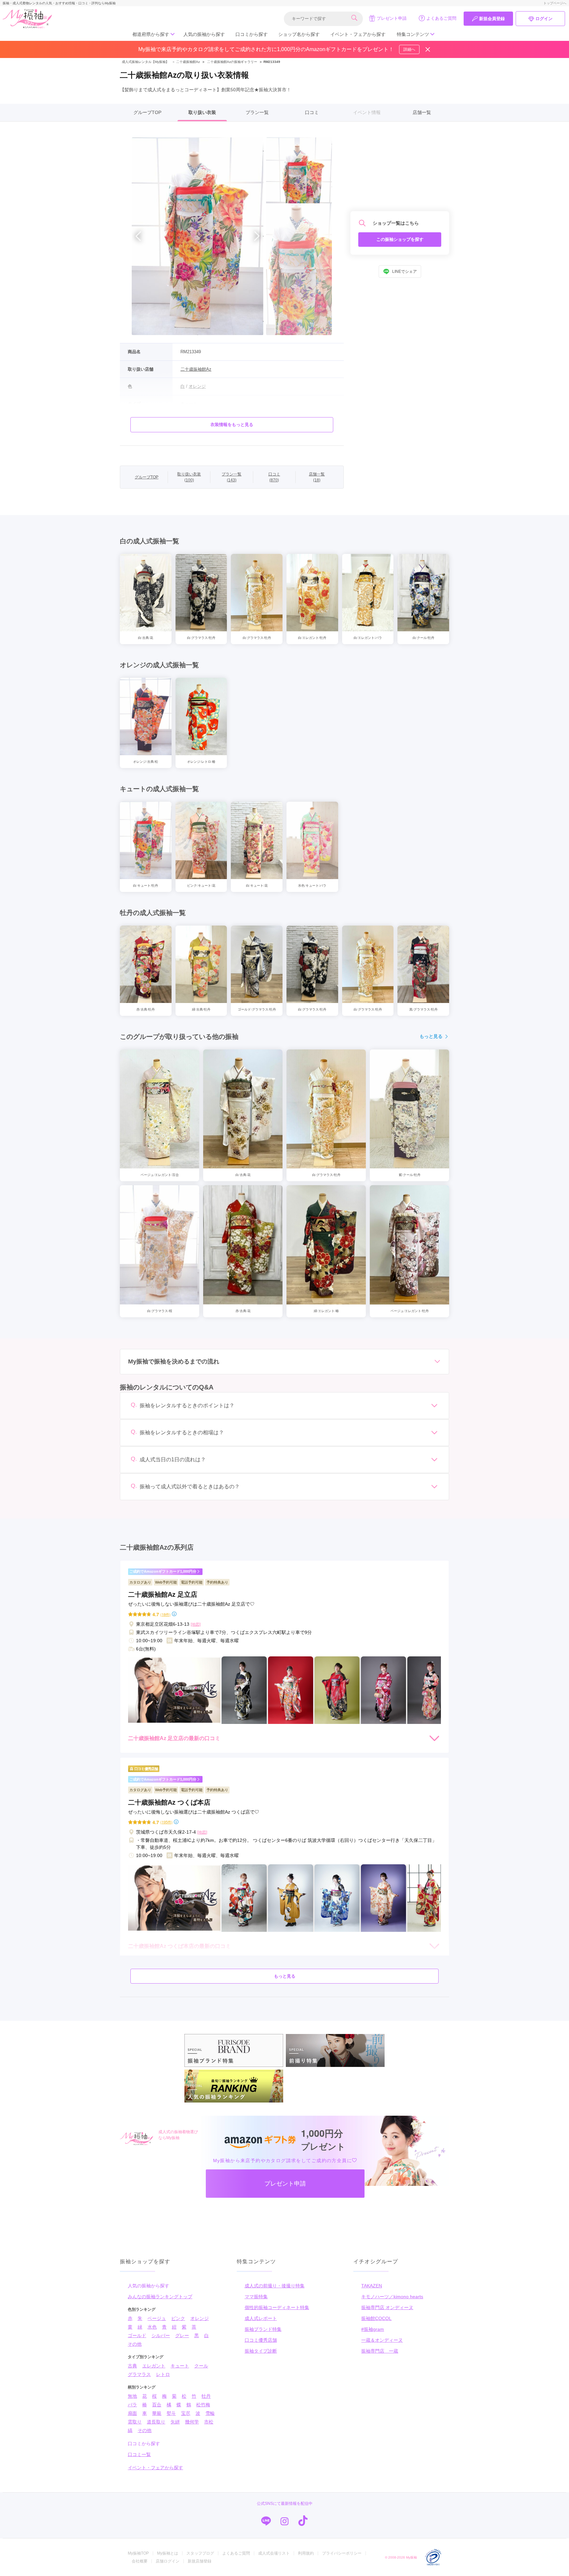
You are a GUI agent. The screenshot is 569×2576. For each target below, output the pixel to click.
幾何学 (192, 2422)
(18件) (165, 1614)
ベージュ (157, 2318)
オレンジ (200, 2318)
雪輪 (210, 2413)
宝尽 (186, 2413)
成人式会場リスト (274, 2553)
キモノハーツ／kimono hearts (392, 2297)
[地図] (196, 1624)
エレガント (154, 2366)
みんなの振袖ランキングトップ (160, 2297)
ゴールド (137, 2335)
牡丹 (206, 2396)
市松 (209, 2422)
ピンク (178, 2318)
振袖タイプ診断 (261, 2351)
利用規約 (306, 2553)
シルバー (161, 2335)
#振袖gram (373, 2329)
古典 (132, 2366)
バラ (132, 2405)
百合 (157, 2405)
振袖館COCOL (376, 2318)
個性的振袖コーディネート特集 (277, 2307)
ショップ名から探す (299, 34)
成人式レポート (261, 2318)
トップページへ (555, 3)
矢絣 (175, 2422)
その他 (135, 2344)
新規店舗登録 (200, 2561)
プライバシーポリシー (342, 2553)
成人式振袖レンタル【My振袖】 (145, 62)
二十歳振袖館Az (186, 62)
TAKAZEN (372, 2286)
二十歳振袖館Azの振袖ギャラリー (232, 62)
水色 (152, 2327)
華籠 (157, 2413)
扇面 (132, 2413)
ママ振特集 (256, 2297)
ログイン (544, 19)
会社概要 (140, 2561)
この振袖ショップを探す (400, 239)
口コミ (312, 112)
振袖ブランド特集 (263, 2329)
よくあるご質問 (441, 18)
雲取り (135, 2422)
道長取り (156, 2422)
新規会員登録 (492, 19)
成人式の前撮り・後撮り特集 (275, 2286)
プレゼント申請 (392, 18)
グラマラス (139, 2374)
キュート (180, 2366)
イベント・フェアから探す (358, 34)
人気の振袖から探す (204, 34)
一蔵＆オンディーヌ (382, 2340)
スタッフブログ (200, 2553)
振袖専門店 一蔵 (380, 2351)
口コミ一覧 (139, 2454)
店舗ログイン (168, 2561)
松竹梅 (203, 2405)
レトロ (163, 2374)
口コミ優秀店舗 (261, 2340)
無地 (132, 2396)
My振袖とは (168, 2553)
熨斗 (171, 2413)
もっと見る (431, 1036)
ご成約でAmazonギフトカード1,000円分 (163, 1571)
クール (201, 2366)
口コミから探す (252, 34)
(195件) (166, 1822)
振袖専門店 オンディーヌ (387, 2307)
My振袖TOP (138, 2553)
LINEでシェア (405, 272)
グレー (182, 2335)
